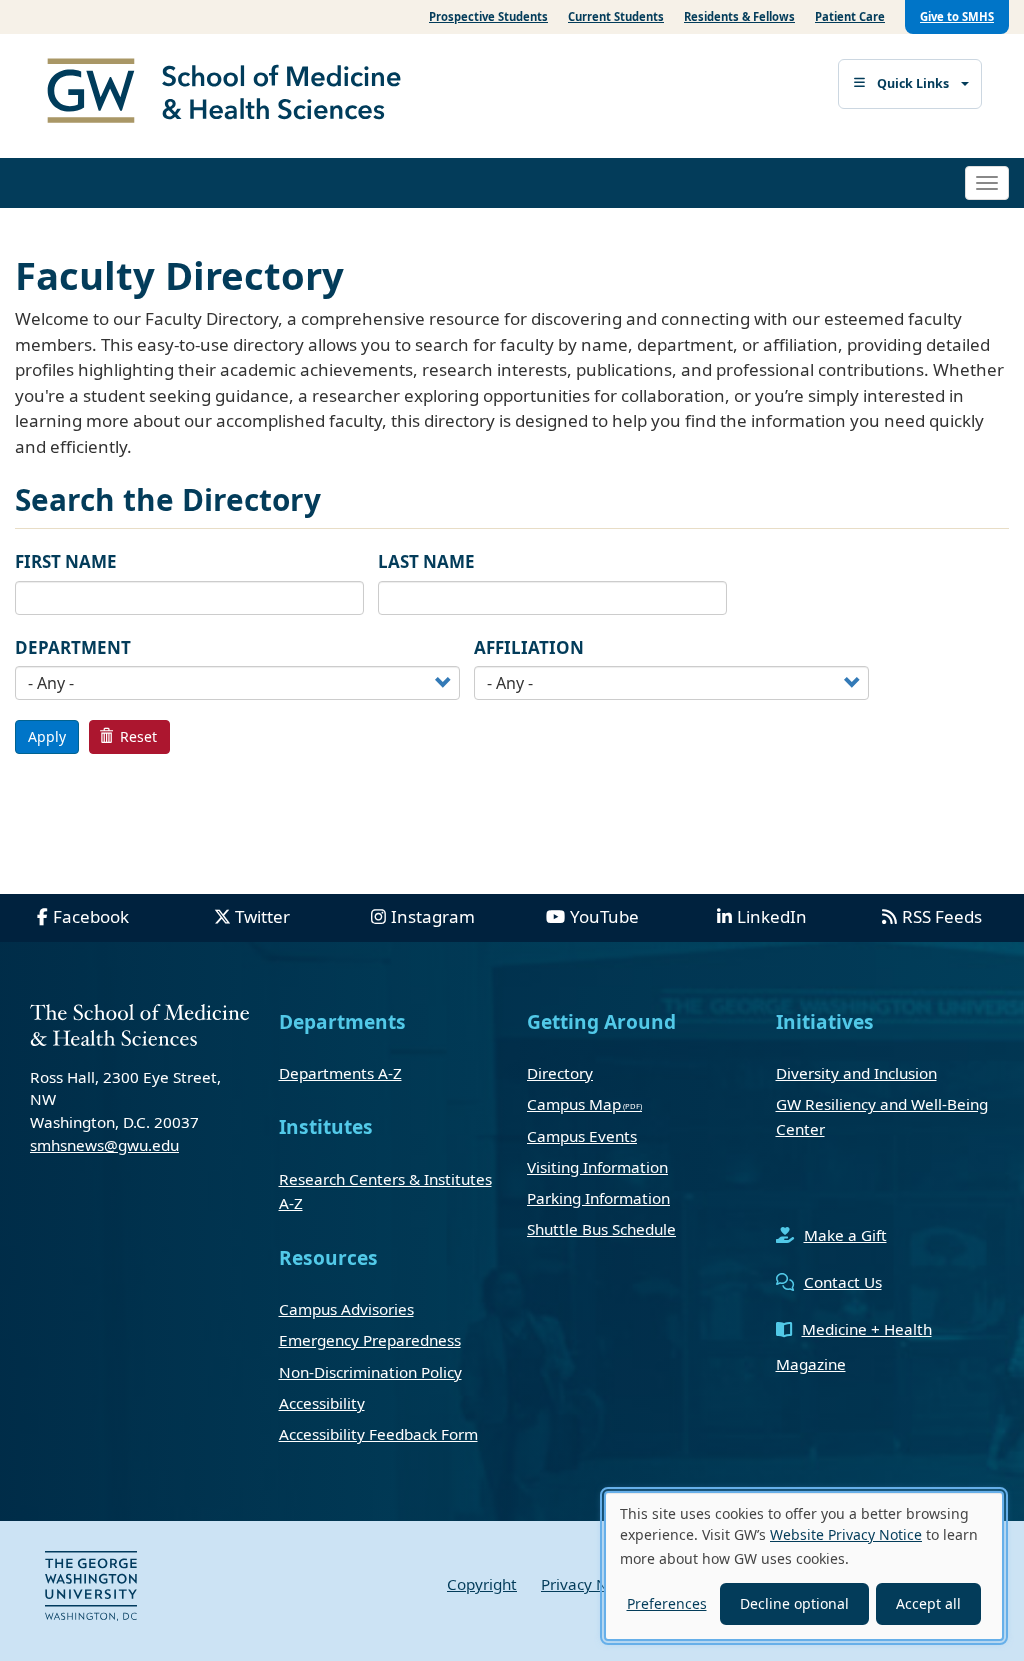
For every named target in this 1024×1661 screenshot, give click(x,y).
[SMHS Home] (232, 93)
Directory (560, 1073)
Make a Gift (845, 1235)
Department (73, 647)
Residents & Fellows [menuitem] (739, 16)
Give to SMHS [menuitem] (957, 16)
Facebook (91, 916)
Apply (47, 736)
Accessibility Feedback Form (378, 1434)
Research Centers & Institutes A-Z (385, 1191)
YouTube (604, 916)
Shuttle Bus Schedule (601, 1229)
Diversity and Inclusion (856, 1073)
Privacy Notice (592, 1584)
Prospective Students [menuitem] (488, 16)
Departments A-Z (340, 1073)
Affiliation (529, 647)
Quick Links (913, 83)
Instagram (433, 916)
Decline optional (794, 1603)
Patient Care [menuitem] (850, 16)
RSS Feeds (942, 916)
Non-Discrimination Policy (370, 1372)
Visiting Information (597, 1167)
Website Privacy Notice (846, 1534)
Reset (136, 736)
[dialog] (804, 1566)
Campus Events (582, 1136)
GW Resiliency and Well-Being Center (882, 1116)
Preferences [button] (667, 1603)
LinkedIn (772, 916)
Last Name (426, 561)
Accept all (928, 1603)
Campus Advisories (346, 1309)
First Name (66, 561)
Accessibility (322, 1403)
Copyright (482, 1584)
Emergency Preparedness (370, 1340)
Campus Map (574, 1104)
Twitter (262, 916)
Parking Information (598, 1198)
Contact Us (843, 1282)
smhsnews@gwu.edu (104, 1145)
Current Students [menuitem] (616, 16)
